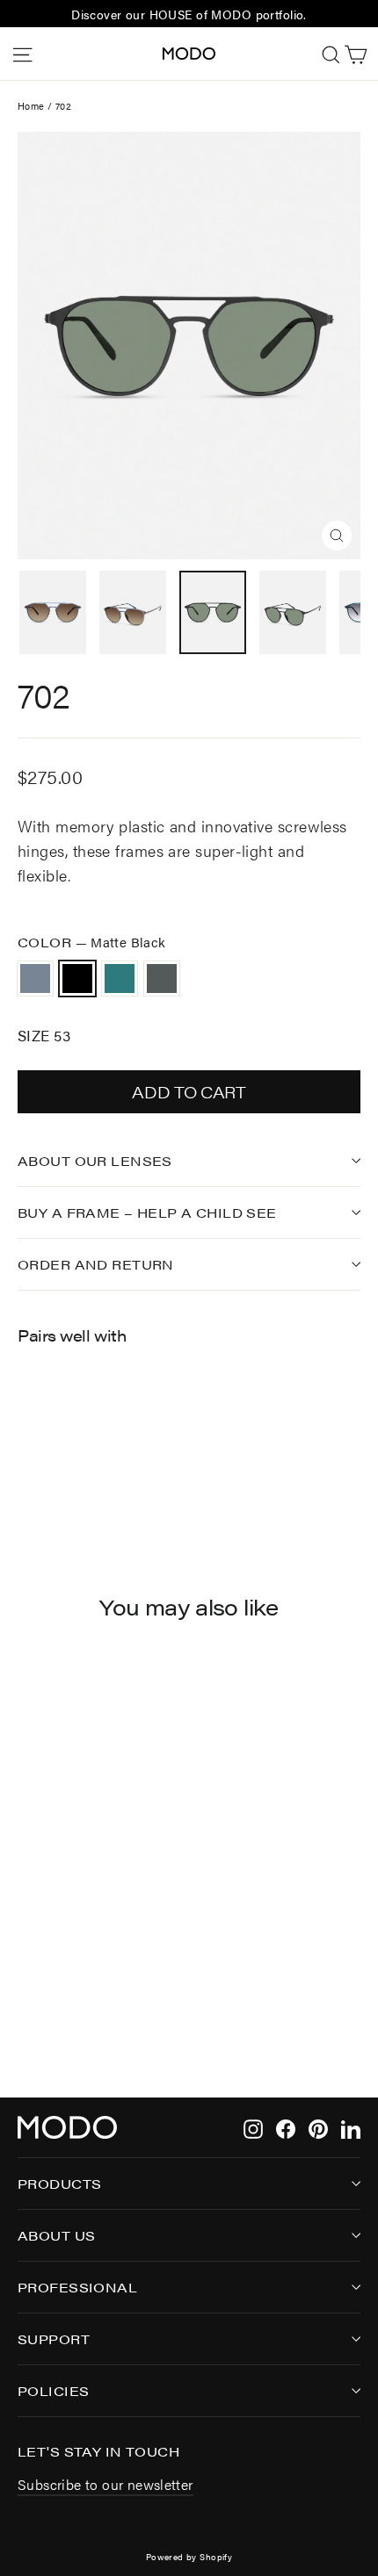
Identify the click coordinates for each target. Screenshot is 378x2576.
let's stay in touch (98, 2450)
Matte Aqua (120, 979)
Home (31, 106)
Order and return (96, 1264)
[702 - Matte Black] (47, 1466)
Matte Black (77, 979)
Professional (77, 2287)
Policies (53, 2390)
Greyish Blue (35, 979)
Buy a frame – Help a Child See (147, 1212)
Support (54, 2339)
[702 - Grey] (85, 1466)
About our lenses (95, 1160)
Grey (162, 979)
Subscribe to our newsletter (105, 2484)
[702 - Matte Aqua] (66, 1466)
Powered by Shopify (189, 2557)
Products (59, 2183)
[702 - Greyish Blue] (27, 1466)
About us (56, 2235)
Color (91, 942)
